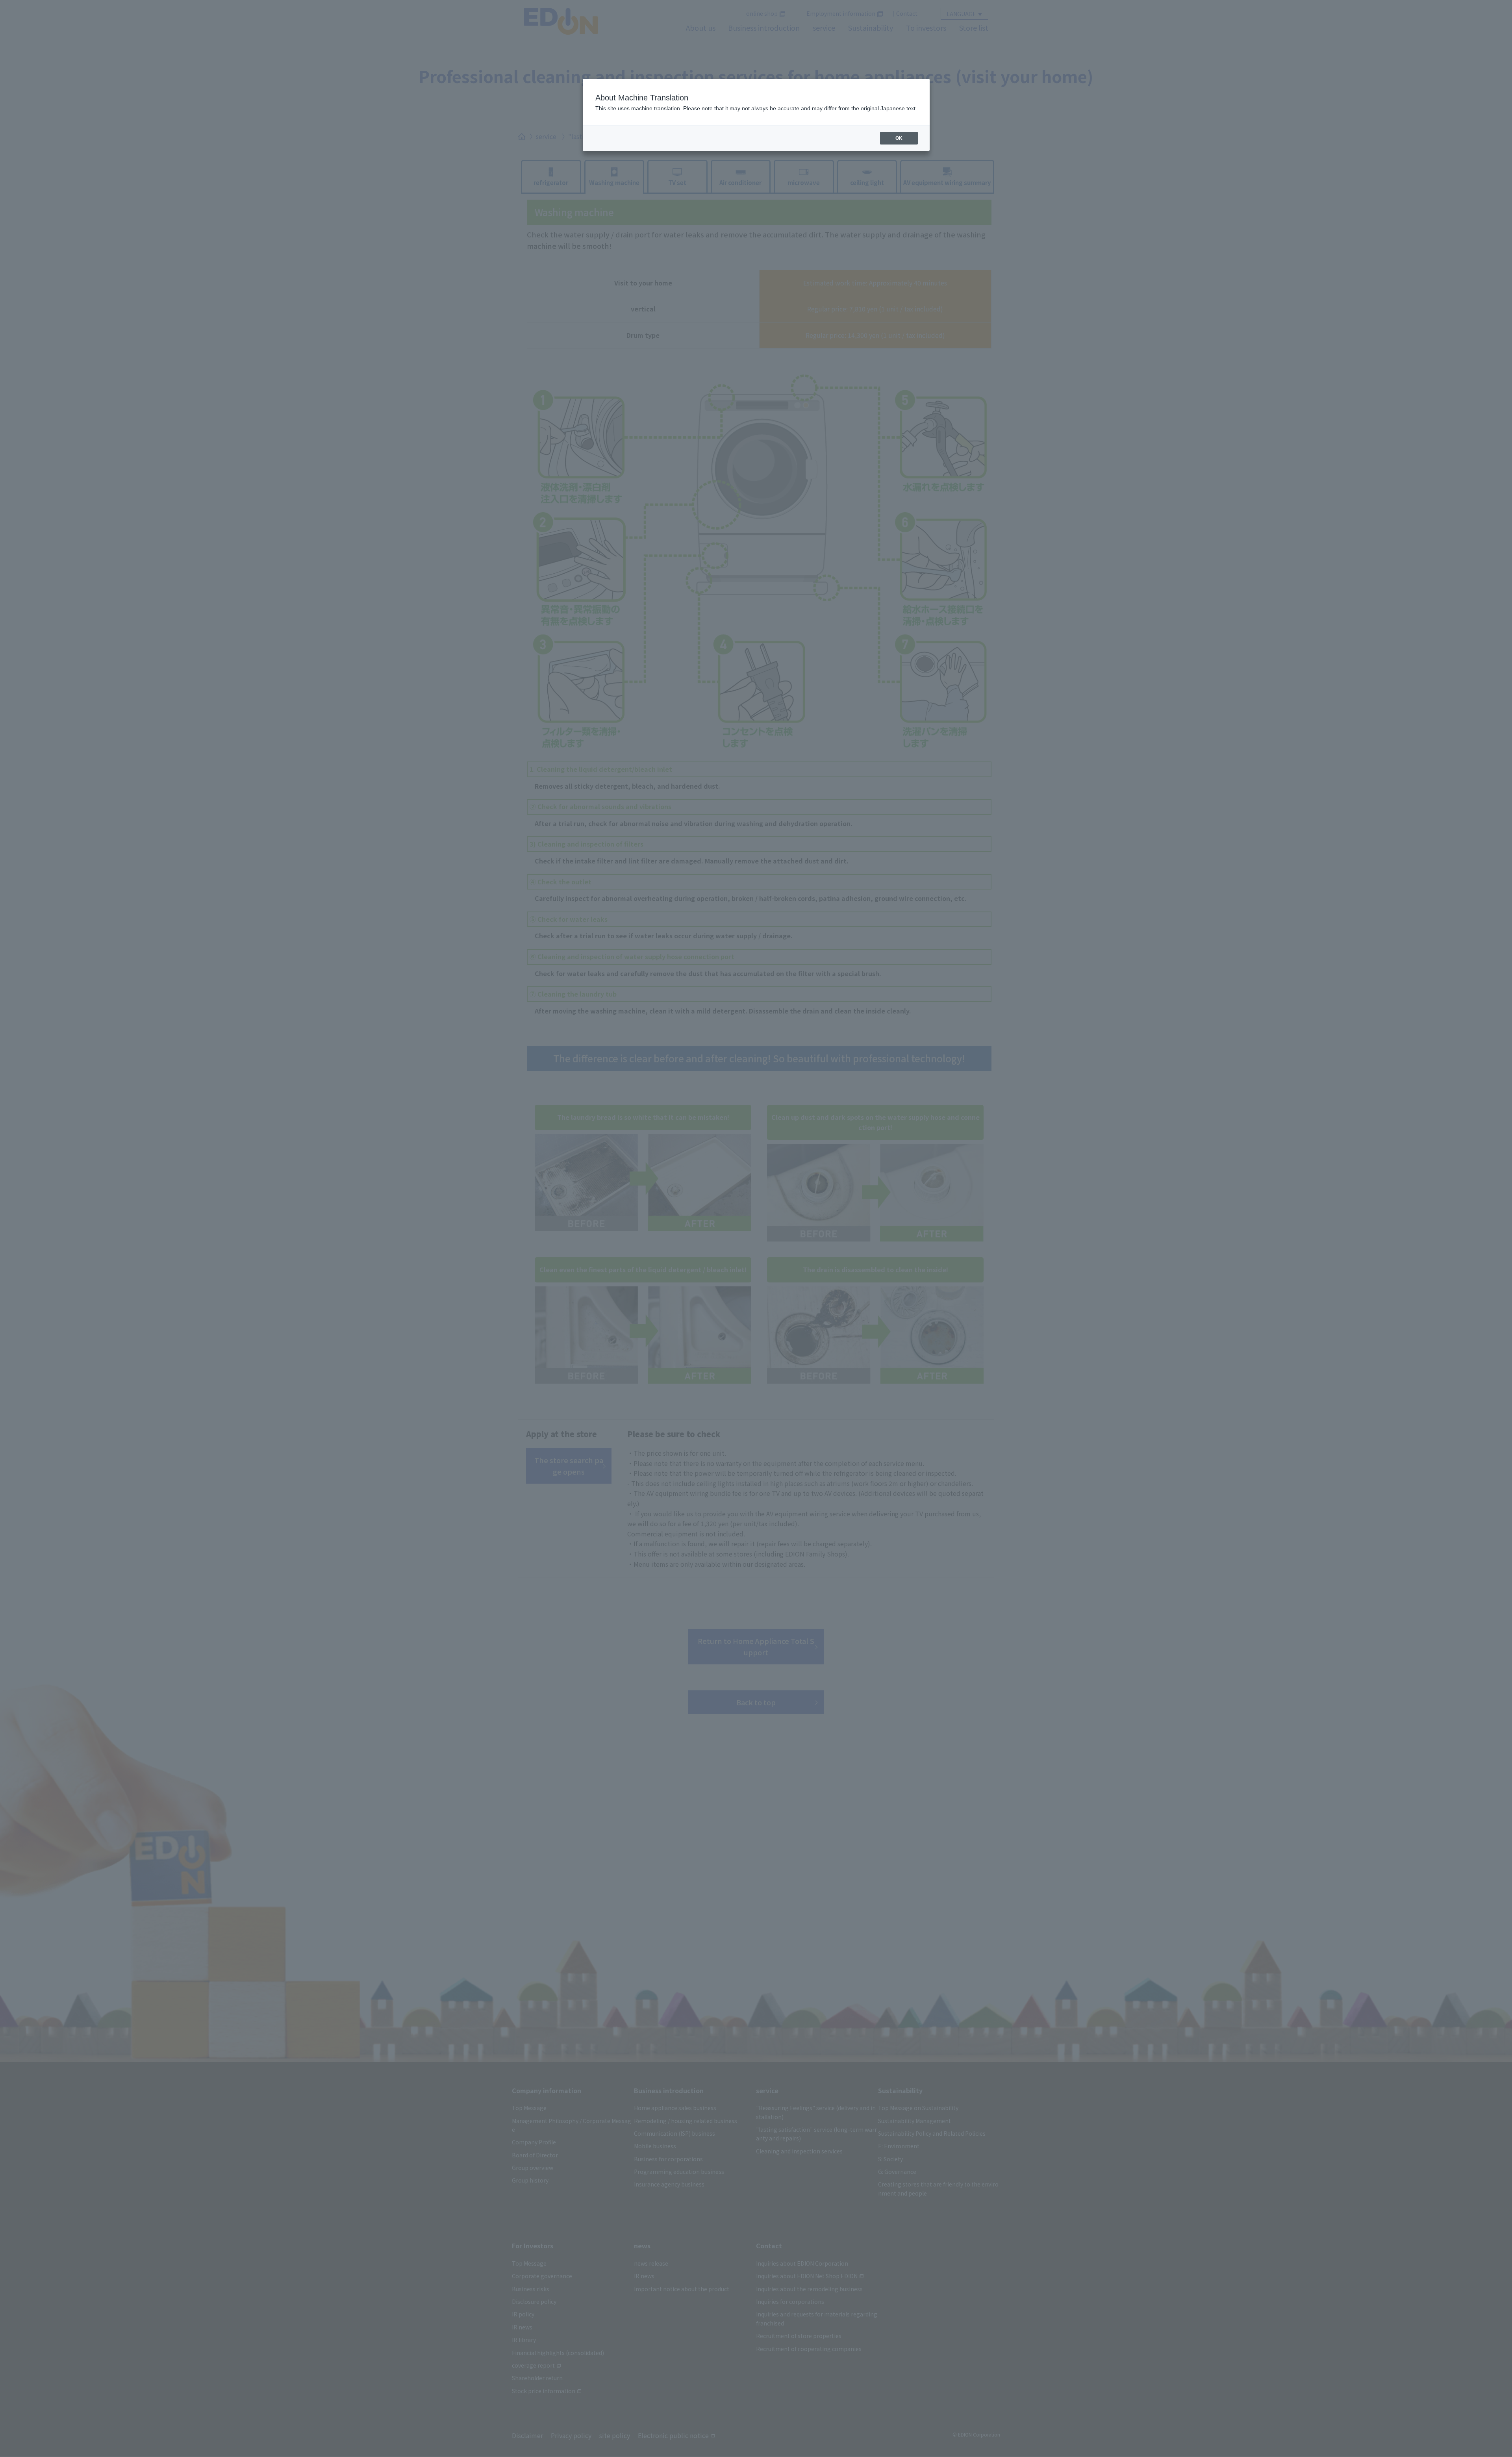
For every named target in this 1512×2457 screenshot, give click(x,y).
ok (899, 138)
